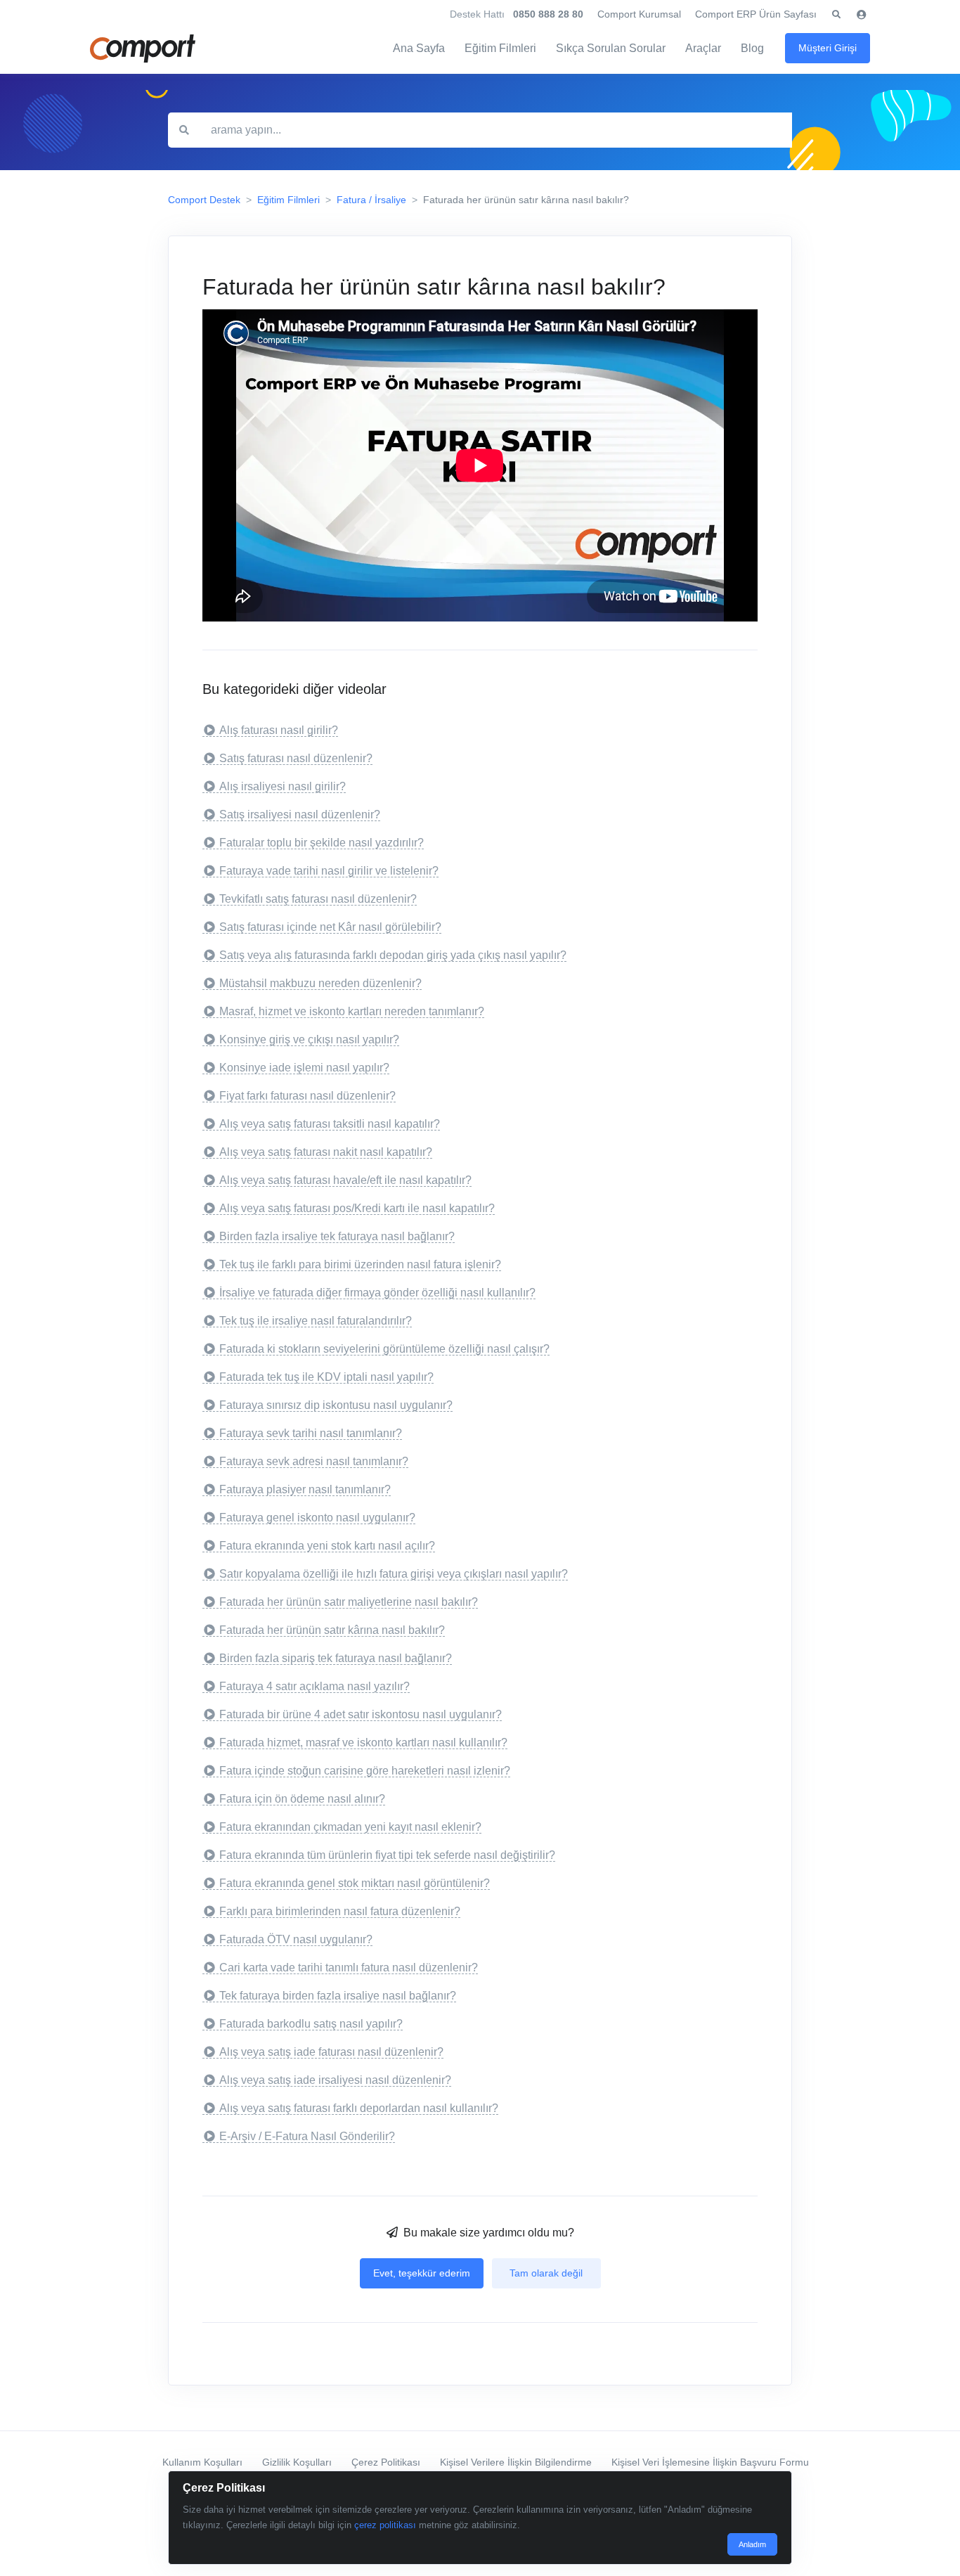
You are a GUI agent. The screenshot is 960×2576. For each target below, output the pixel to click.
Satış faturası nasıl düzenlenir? (296, 758)
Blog (752, 48)
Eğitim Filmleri (500, 48)
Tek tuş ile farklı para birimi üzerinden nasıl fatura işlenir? (360, 1264)
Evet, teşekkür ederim (422, 2273)
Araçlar (703, 48)
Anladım (752, 2544)
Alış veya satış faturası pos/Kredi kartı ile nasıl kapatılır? (357, 1208)
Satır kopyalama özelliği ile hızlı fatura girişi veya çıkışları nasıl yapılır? (394, 1574)
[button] (836, 15)
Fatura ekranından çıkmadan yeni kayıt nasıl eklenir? (350, 1827)
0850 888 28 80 (548, 14)
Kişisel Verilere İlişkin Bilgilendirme (516, 2462)
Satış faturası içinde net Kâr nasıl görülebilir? (330, 927)
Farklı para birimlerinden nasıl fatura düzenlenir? (340, 1911)
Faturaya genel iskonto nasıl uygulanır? (317, 1518)
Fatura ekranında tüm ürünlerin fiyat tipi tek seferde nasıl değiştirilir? (387, 1855)
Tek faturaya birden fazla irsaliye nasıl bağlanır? (338, 1996)
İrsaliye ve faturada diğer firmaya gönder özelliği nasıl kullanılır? (377, 1293)
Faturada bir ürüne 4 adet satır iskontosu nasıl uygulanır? (361, 1714)
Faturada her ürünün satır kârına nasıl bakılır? (332, 1630)
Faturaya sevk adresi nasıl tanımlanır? (314, 1461)
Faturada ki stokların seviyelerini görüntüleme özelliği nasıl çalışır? (384, 1349)
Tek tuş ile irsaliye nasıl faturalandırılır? (316, 1321)
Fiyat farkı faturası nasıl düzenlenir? (307, 1096)
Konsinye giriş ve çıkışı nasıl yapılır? (309, 1039)
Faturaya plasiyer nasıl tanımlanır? (305, 1489)
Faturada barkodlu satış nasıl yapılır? (311, 2024)
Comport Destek (204, 200)
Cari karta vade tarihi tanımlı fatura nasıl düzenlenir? (349, 1968)
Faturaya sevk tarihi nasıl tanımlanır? (311, 1433)
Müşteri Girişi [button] (828, 48)
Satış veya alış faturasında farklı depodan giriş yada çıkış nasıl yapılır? (393, 955)
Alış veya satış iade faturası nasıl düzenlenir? (331, 2052)
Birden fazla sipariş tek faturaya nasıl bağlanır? (336, 1658)
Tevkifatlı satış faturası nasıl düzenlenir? (318, 899)
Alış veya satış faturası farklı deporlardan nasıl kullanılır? (359, 2108)
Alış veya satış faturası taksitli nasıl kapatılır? (330, 1124)
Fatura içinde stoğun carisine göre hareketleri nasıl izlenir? (365, 1771)
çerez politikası (385, 2525)
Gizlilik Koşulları (297, 2462)
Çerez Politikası (386, 2462)
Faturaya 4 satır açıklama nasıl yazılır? (314, 1686)
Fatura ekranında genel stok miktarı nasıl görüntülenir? (355, 1883)
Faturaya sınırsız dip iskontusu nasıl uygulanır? (336, 1405)
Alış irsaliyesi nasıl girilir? (283, 786)
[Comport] (143, 49)
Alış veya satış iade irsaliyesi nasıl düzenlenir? (335, 2080)
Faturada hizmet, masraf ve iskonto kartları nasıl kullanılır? (363, 1743)
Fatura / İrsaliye (371, 200)
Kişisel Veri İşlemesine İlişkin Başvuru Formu (710, 2462)
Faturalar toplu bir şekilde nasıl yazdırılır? (322, 843)
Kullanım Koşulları (202, 2462)
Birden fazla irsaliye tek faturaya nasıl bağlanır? (337, 1236)
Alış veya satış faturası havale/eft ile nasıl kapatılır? (345, 1180)
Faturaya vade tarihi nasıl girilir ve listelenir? (329, 871)
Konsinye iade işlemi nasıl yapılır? (304, 1068)
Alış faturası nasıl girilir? (279, 730)
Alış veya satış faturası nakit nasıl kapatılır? (326, 1152)
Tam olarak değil (546, 2273)
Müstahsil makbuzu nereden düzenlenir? (320, 983)
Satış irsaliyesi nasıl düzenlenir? (300, 814)
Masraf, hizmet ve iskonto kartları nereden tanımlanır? (352, 1011)
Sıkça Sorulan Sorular (611, 48)
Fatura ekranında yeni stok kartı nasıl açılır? (327, 1546)
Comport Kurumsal (639, 14)
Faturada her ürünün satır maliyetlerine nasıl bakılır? (349, 1602)
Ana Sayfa (419, 48)
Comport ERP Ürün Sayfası (756, 14)
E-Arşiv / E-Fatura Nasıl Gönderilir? (307, 2136)
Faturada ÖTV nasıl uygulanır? (296, 1939)
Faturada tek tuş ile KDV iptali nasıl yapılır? (326, 1377)
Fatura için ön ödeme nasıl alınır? (302, 1799)
